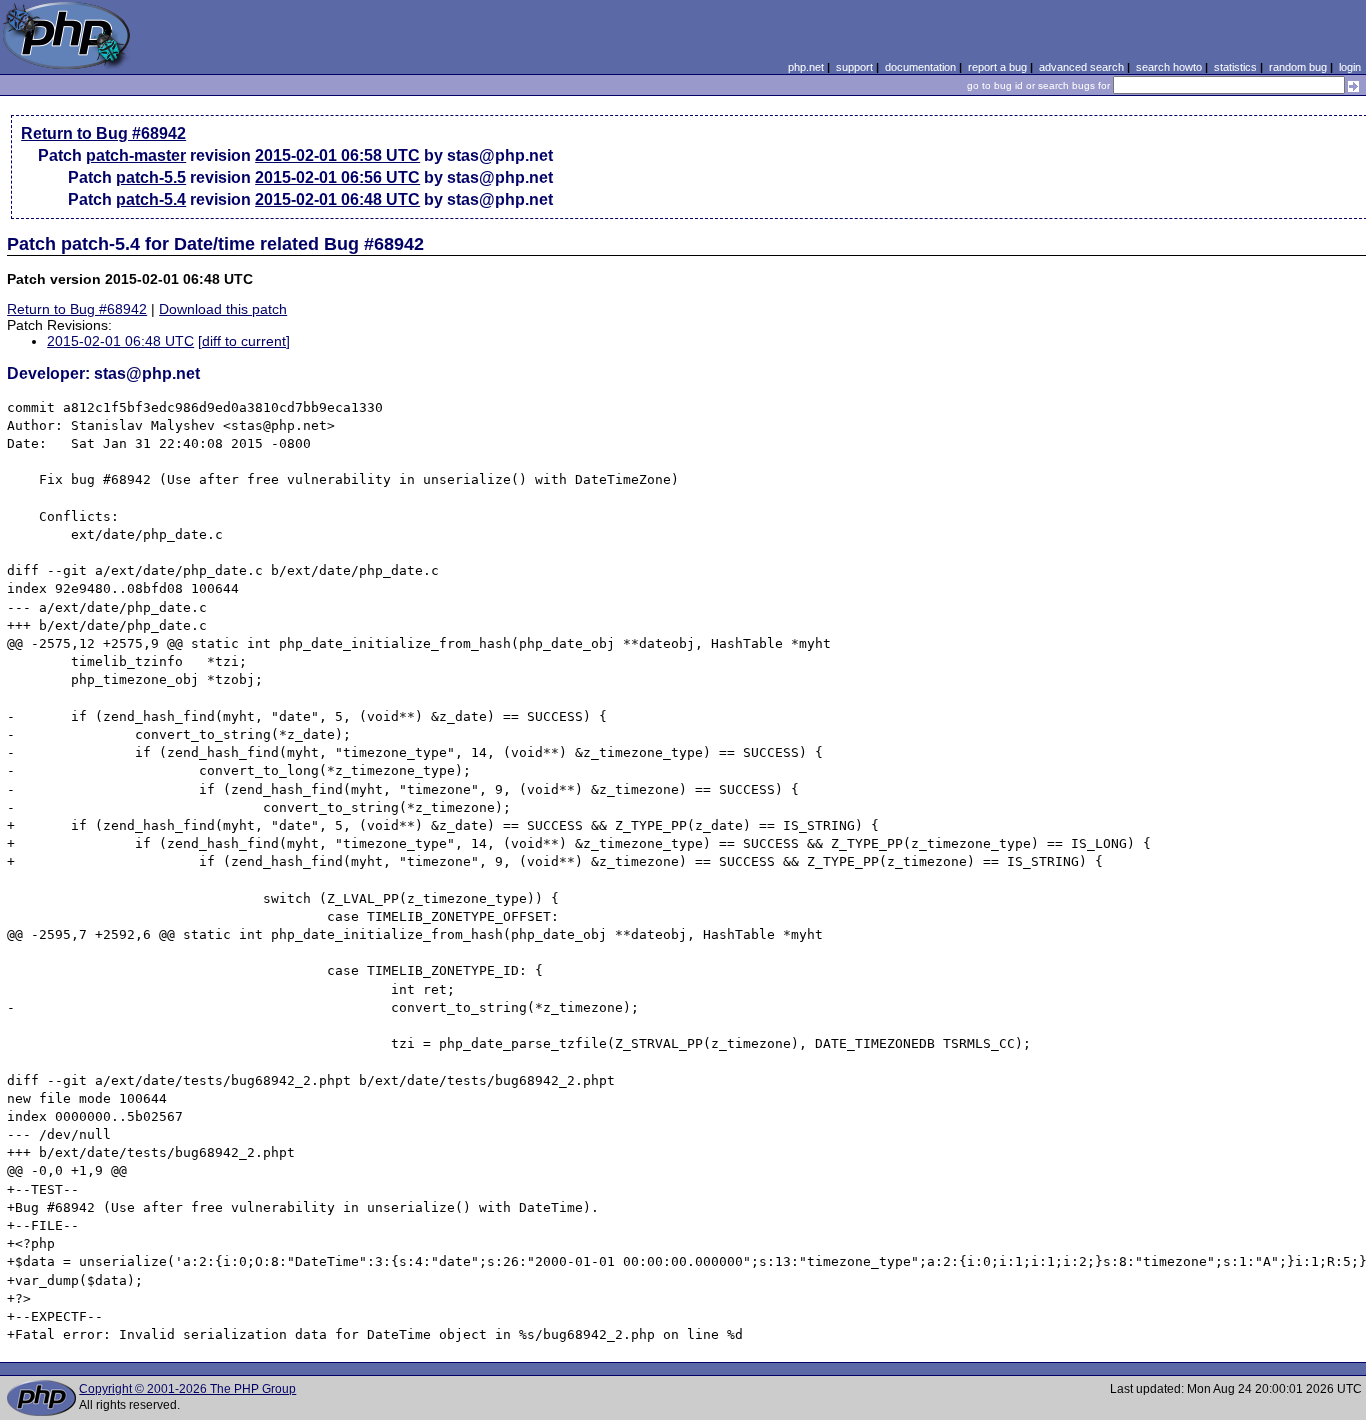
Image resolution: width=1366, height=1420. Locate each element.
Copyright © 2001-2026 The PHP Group (187, 1389)
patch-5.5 (151, 177)
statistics (1235, 67)
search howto (1169, 67)
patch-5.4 (151, 199)
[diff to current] (244, 341)
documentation (920, 67)
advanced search (1081, 67)
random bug (1298, 67)
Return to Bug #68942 (103, 133)
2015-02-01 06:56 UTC (337, 177)
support (854, 67)
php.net (806, 67)
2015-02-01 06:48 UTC (337, 199)
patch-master (136, 155)
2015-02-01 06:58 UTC (337, 155)
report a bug (997, 67)
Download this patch (223, 309)
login (1350, 67)
